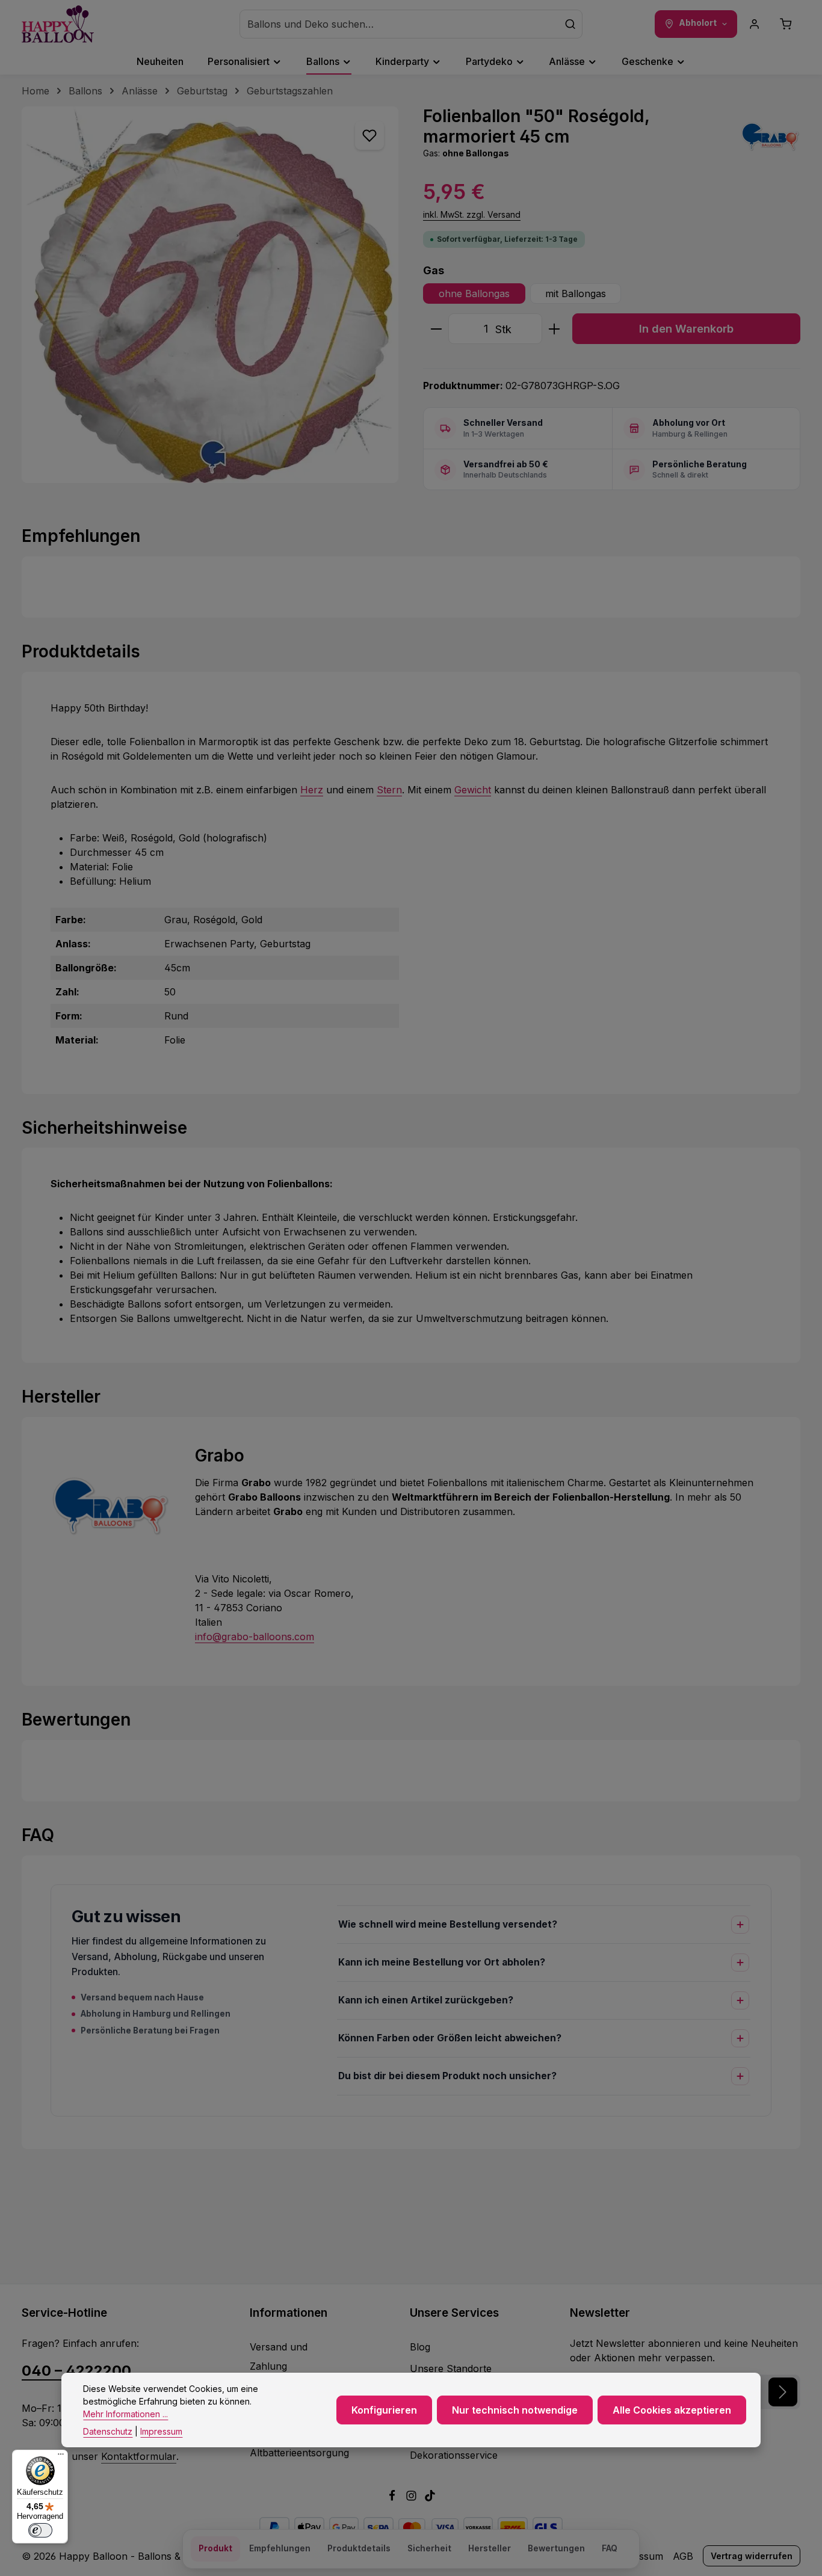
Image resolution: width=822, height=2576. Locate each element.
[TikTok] (430, 2498)
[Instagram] (413, 2498)
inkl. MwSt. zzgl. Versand (472, 214)
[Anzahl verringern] (436, 329)
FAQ (610, 2548)
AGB (683, 2556)
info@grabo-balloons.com (255, 1637)
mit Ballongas (576, 294)
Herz (312, 790)
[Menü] (61, 2457)
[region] (210, 295)
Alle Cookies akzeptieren (672, 2410)
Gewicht (473, 790)
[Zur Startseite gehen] (58, 24)
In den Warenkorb (686, 328)
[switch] (40, 2530)
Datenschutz (108, 2431)
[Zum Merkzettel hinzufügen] (369, 135)
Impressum (161, 2431)
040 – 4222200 (76, 2371)
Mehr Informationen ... (125, 2414)
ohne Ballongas (474, 294)
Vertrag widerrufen (752, 2556)
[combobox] (399, 24)
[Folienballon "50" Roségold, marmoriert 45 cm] (210, 295)
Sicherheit (429, 2548)
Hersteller (490, 2548)
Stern (389, 790)
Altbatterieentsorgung (299, 2453)
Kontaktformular (139, 2456)
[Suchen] (570, 24)
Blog (420, 2347)
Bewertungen (556, 2548)
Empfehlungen (280, 2548)
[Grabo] (770, 137)
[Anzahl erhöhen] (555, 329)
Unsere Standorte (451, 2369)
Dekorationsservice (454, 2455)
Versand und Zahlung (279, 2356)
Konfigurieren (384, 2410)
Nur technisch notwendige (515, 2410)
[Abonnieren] (783, 2392)
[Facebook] (394, 2498)
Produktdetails (359, 2548)
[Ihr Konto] (755, 24)
